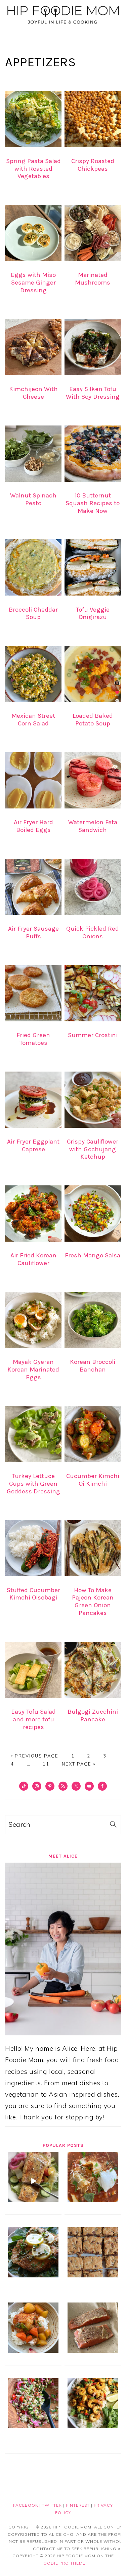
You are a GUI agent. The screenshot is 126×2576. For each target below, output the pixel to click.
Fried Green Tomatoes (33, 1039)
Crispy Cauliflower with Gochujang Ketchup (93, 1149)
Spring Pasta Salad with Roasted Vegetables (33, 169)
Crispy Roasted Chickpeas (93, 165)
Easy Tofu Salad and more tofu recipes (33, 1719)
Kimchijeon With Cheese (33, 393)
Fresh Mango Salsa (93, 1255)
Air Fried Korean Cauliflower (33, 1259)
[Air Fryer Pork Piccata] (33, 2275)
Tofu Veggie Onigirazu (93, 613)
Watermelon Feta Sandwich (93, 826)
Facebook (26, 2505)
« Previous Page (35, 1756)
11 (46, 1764)
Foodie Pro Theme (63, 2563)
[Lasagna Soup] (93, 2200)
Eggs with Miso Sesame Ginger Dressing (33, 283)
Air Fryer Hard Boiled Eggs (33, 826)
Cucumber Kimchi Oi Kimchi (93, 1480)
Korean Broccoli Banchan (93, 1366)
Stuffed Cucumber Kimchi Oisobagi (33, 1594)
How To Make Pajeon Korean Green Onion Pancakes (93, 1602)
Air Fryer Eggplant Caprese (33, 1145)
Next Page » (79, 1764)
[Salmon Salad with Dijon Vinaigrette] (33, 2200)
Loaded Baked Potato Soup (93, 720)
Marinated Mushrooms (93, 279)
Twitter (52, 2505)
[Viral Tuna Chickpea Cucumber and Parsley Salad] (33, 2426)
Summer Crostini (93, 1035)
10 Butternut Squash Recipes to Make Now (93, 503)
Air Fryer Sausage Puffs (33, 932)
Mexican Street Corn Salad (33, 720)
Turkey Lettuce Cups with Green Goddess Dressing (33, 1484)
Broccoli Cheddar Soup (33, 613)
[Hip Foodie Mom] (63, 24)
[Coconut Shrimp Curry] (93, 2426)
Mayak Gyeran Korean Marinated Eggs (33, 1370)
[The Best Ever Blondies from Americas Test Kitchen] (93, 2275)
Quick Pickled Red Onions (93, 932)
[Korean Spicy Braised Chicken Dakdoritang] (33, 2350)
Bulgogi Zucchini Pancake (93, 1715)
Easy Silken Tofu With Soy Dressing (93, 393)
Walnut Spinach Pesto (33, 499)
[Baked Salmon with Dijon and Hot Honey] (93, 2350)
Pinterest (78, 2505)
